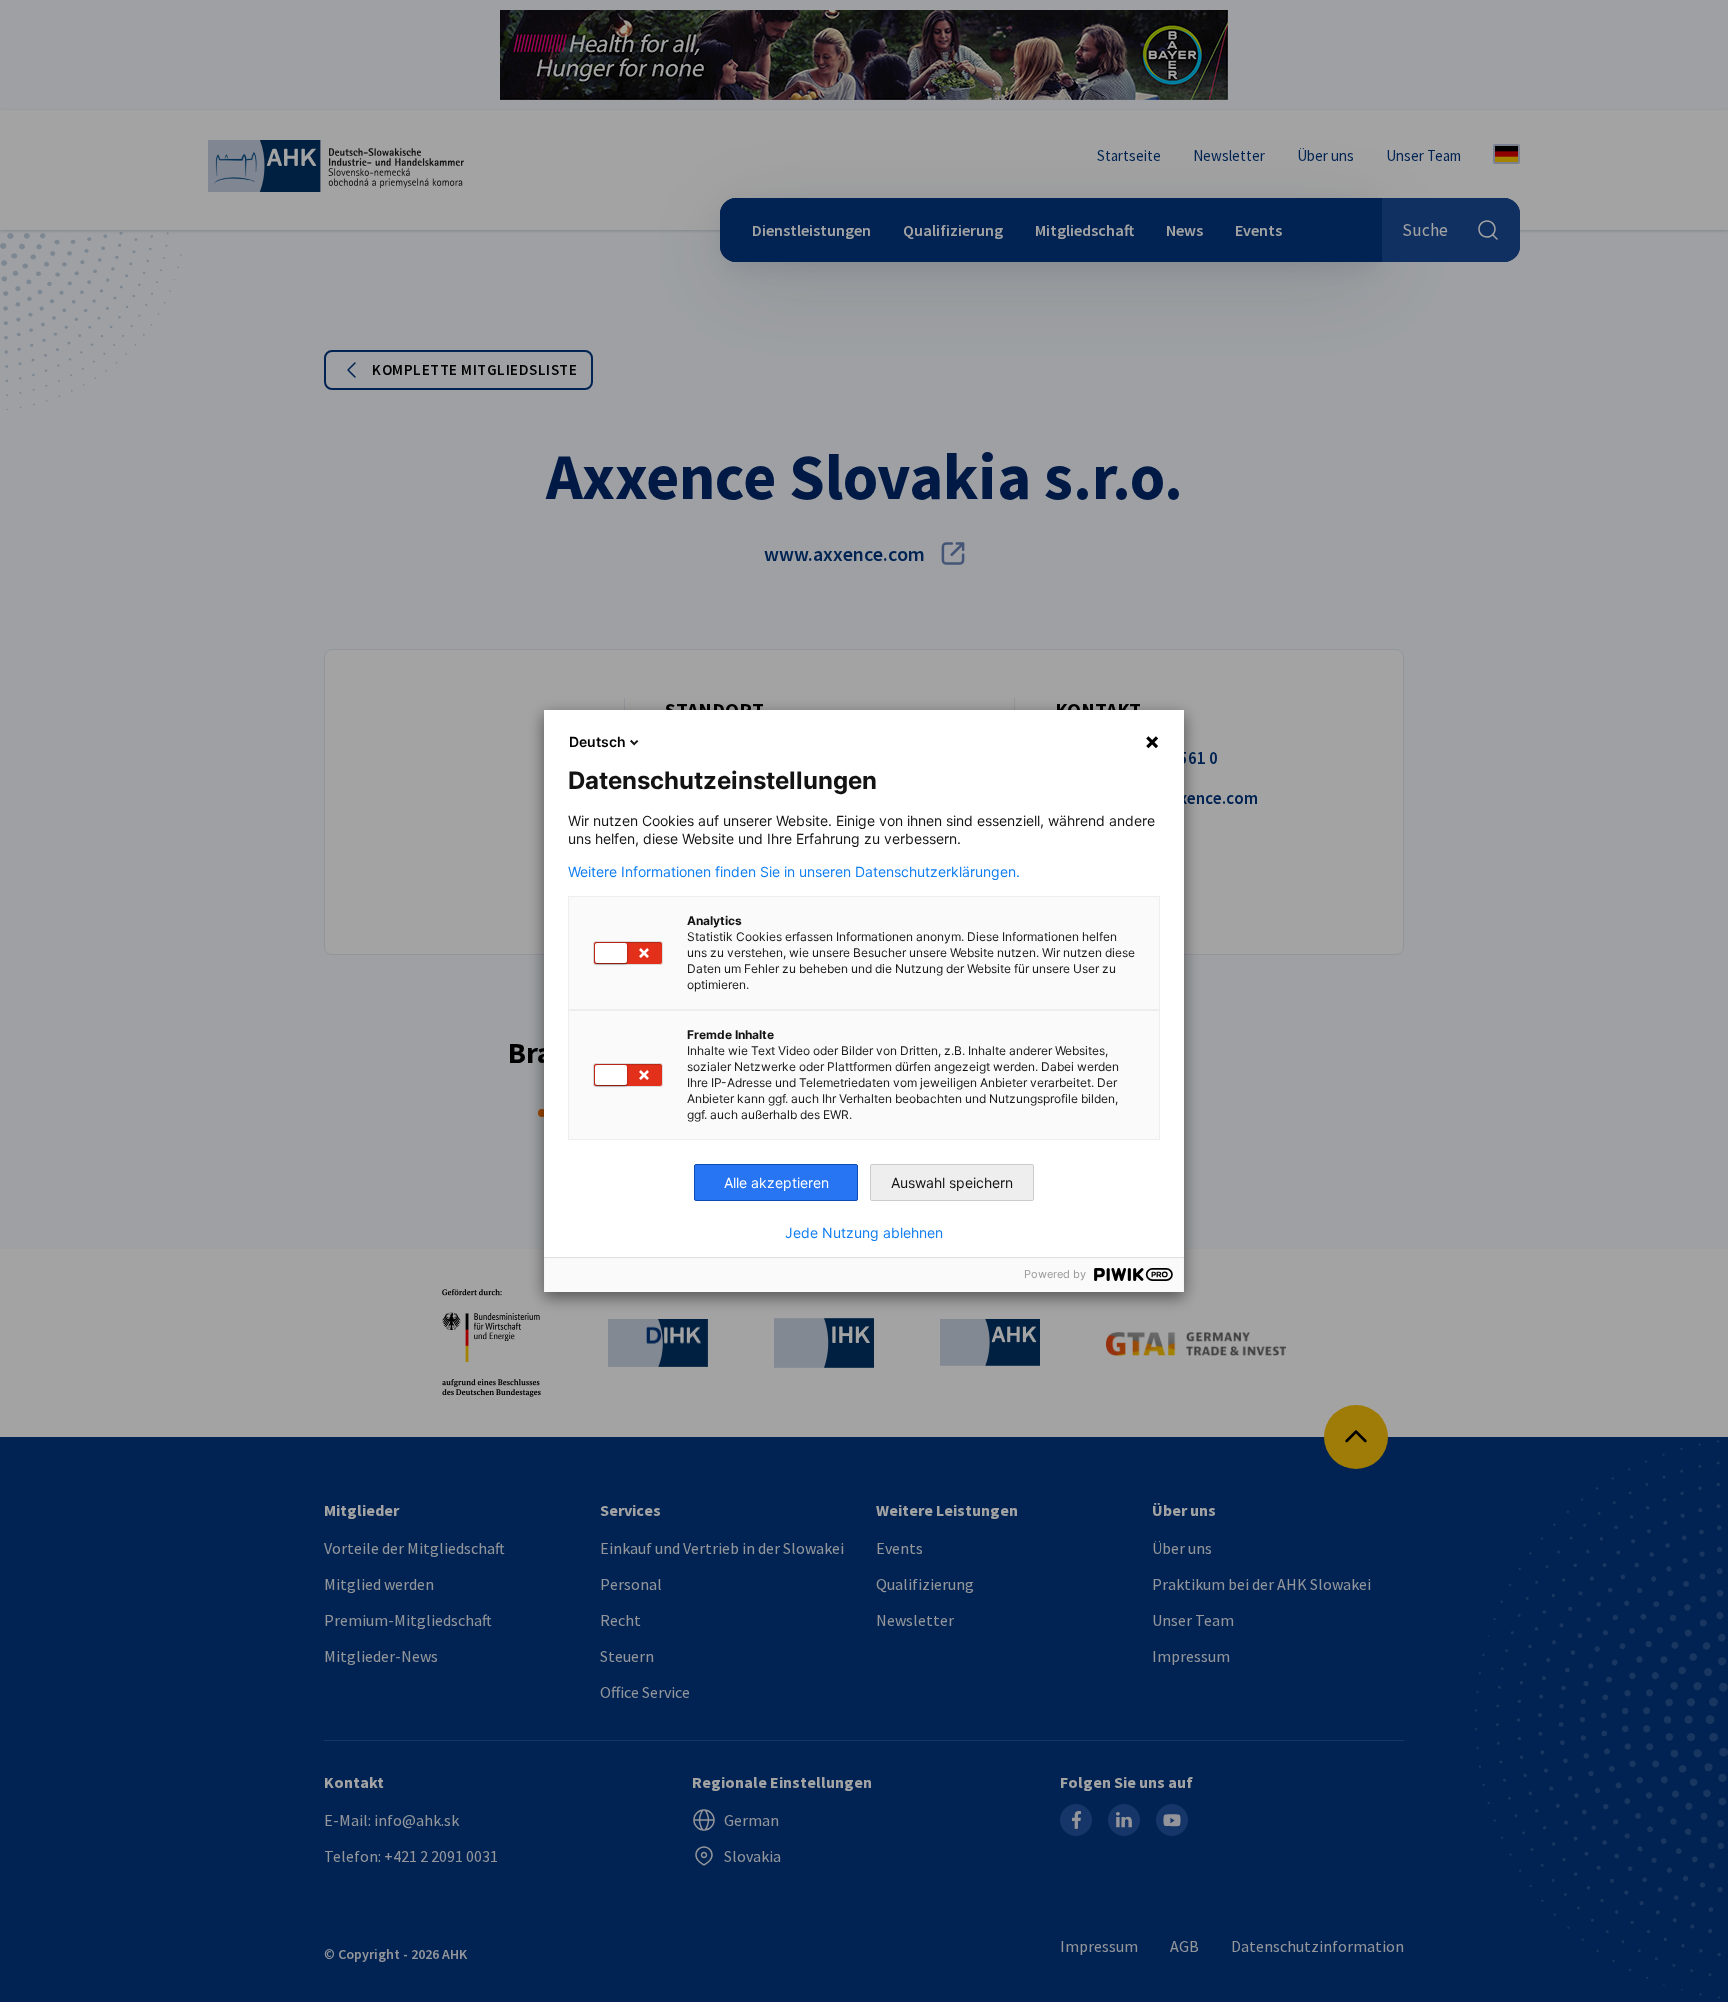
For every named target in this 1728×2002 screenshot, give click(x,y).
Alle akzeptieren (776, 1182)
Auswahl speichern (952, 1182)
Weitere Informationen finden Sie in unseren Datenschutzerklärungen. (794, 872)
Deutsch (597, 741)
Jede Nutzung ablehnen (864, 1233)
